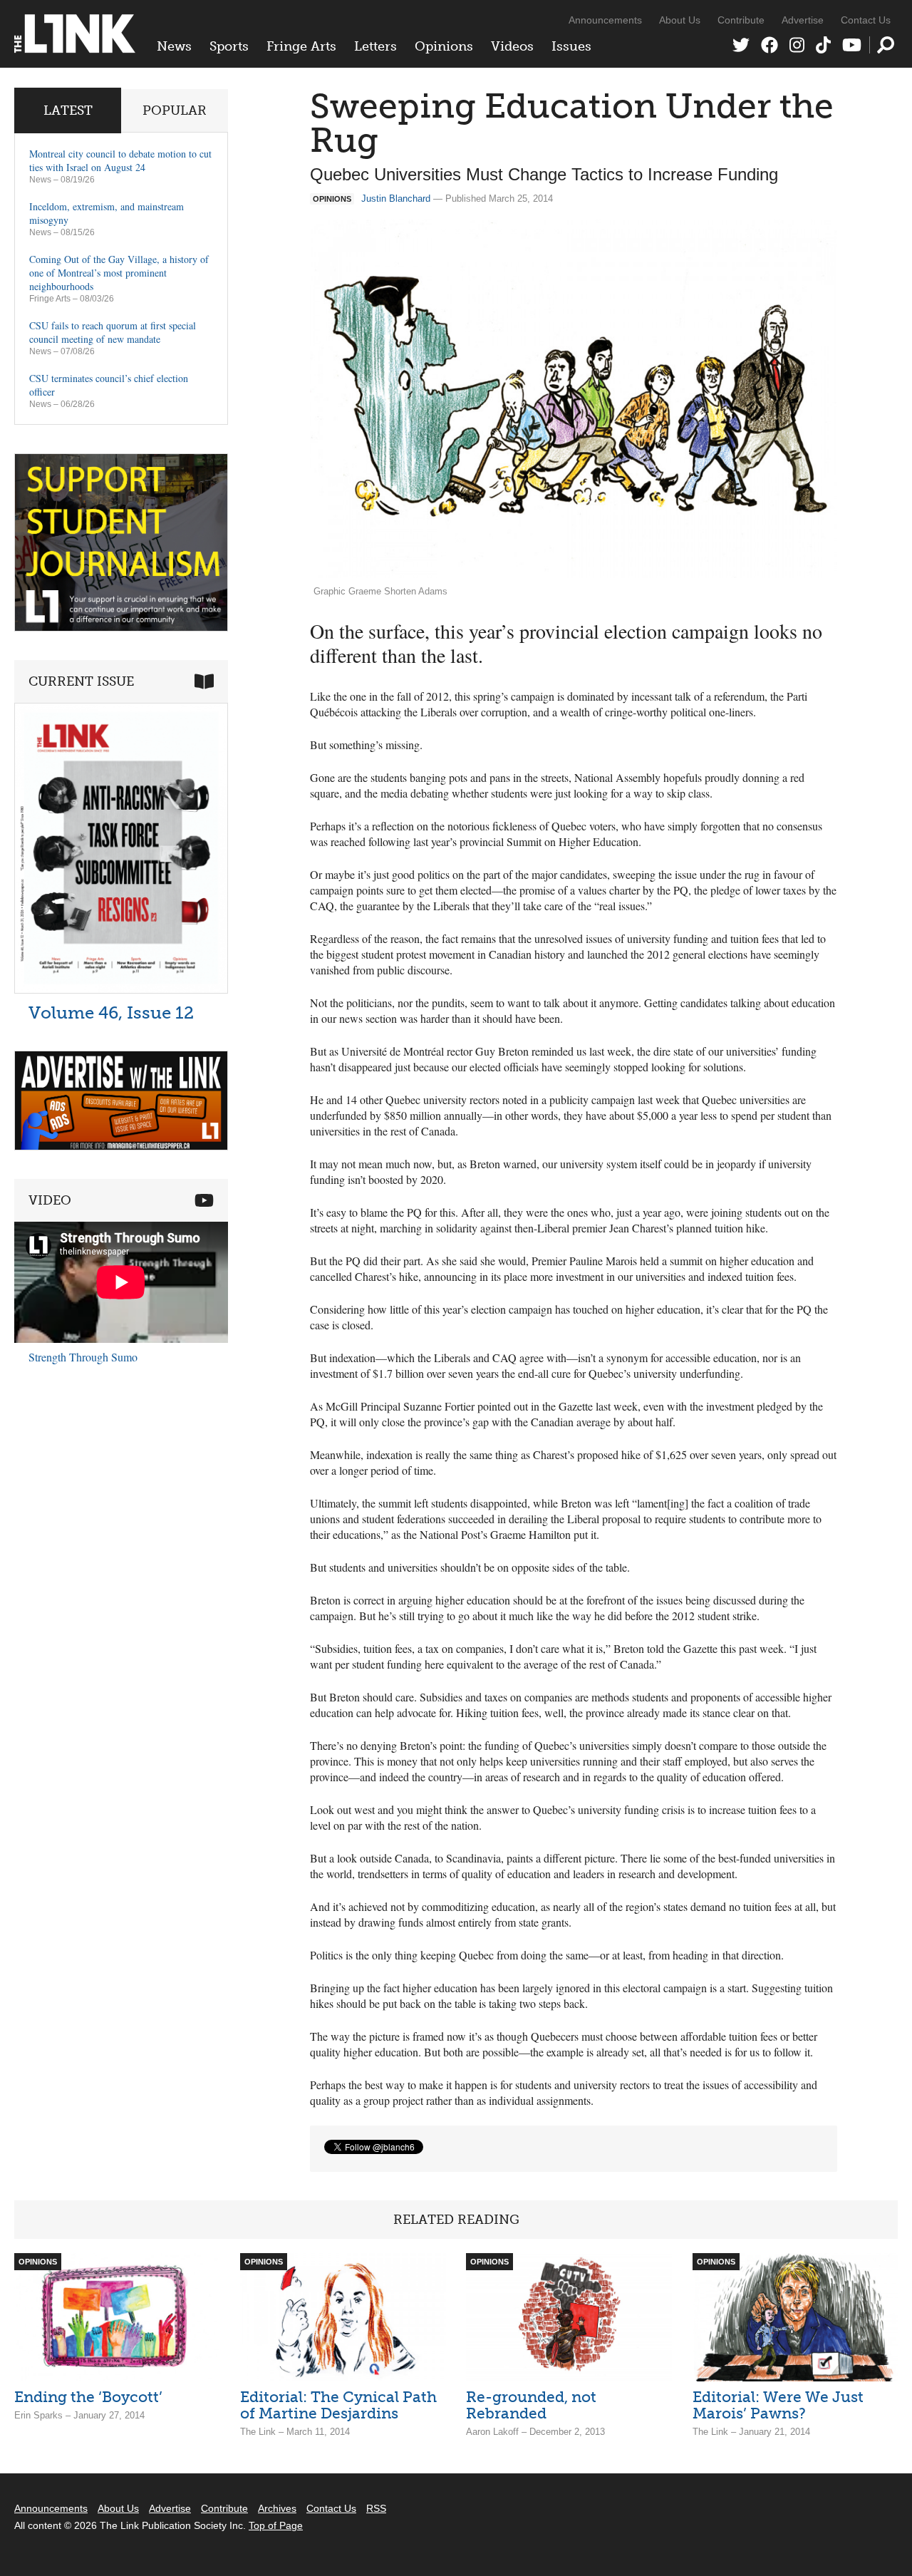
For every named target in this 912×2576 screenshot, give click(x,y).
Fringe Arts (301, 46)
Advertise (803, 20)
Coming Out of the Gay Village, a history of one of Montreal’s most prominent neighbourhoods (119, 273)
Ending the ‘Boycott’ (88, 2397)
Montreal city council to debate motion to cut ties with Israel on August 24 (120, 160)
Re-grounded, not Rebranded (531, 2405)
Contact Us (866, 20)
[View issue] (121, 990)
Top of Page (276, 2525)
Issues (571, 46)
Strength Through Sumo (83, 1357)
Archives (277, 2508)
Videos (512, 46)
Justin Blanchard (396, 199)
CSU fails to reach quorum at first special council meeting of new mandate (113, 332)
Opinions (444, 46)
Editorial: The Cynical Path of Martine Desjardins (338, 2405)
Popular (175, 110)
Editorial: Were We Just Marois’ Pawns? (778, 2405)
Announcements (605, 20)
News (174, 46)
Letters (375, 46)
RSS (376, 2508)
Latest (68, 110)
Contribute (741, 20)
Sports (229, 46)
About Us (680, 20)
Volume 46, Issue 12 (111, 1013)
